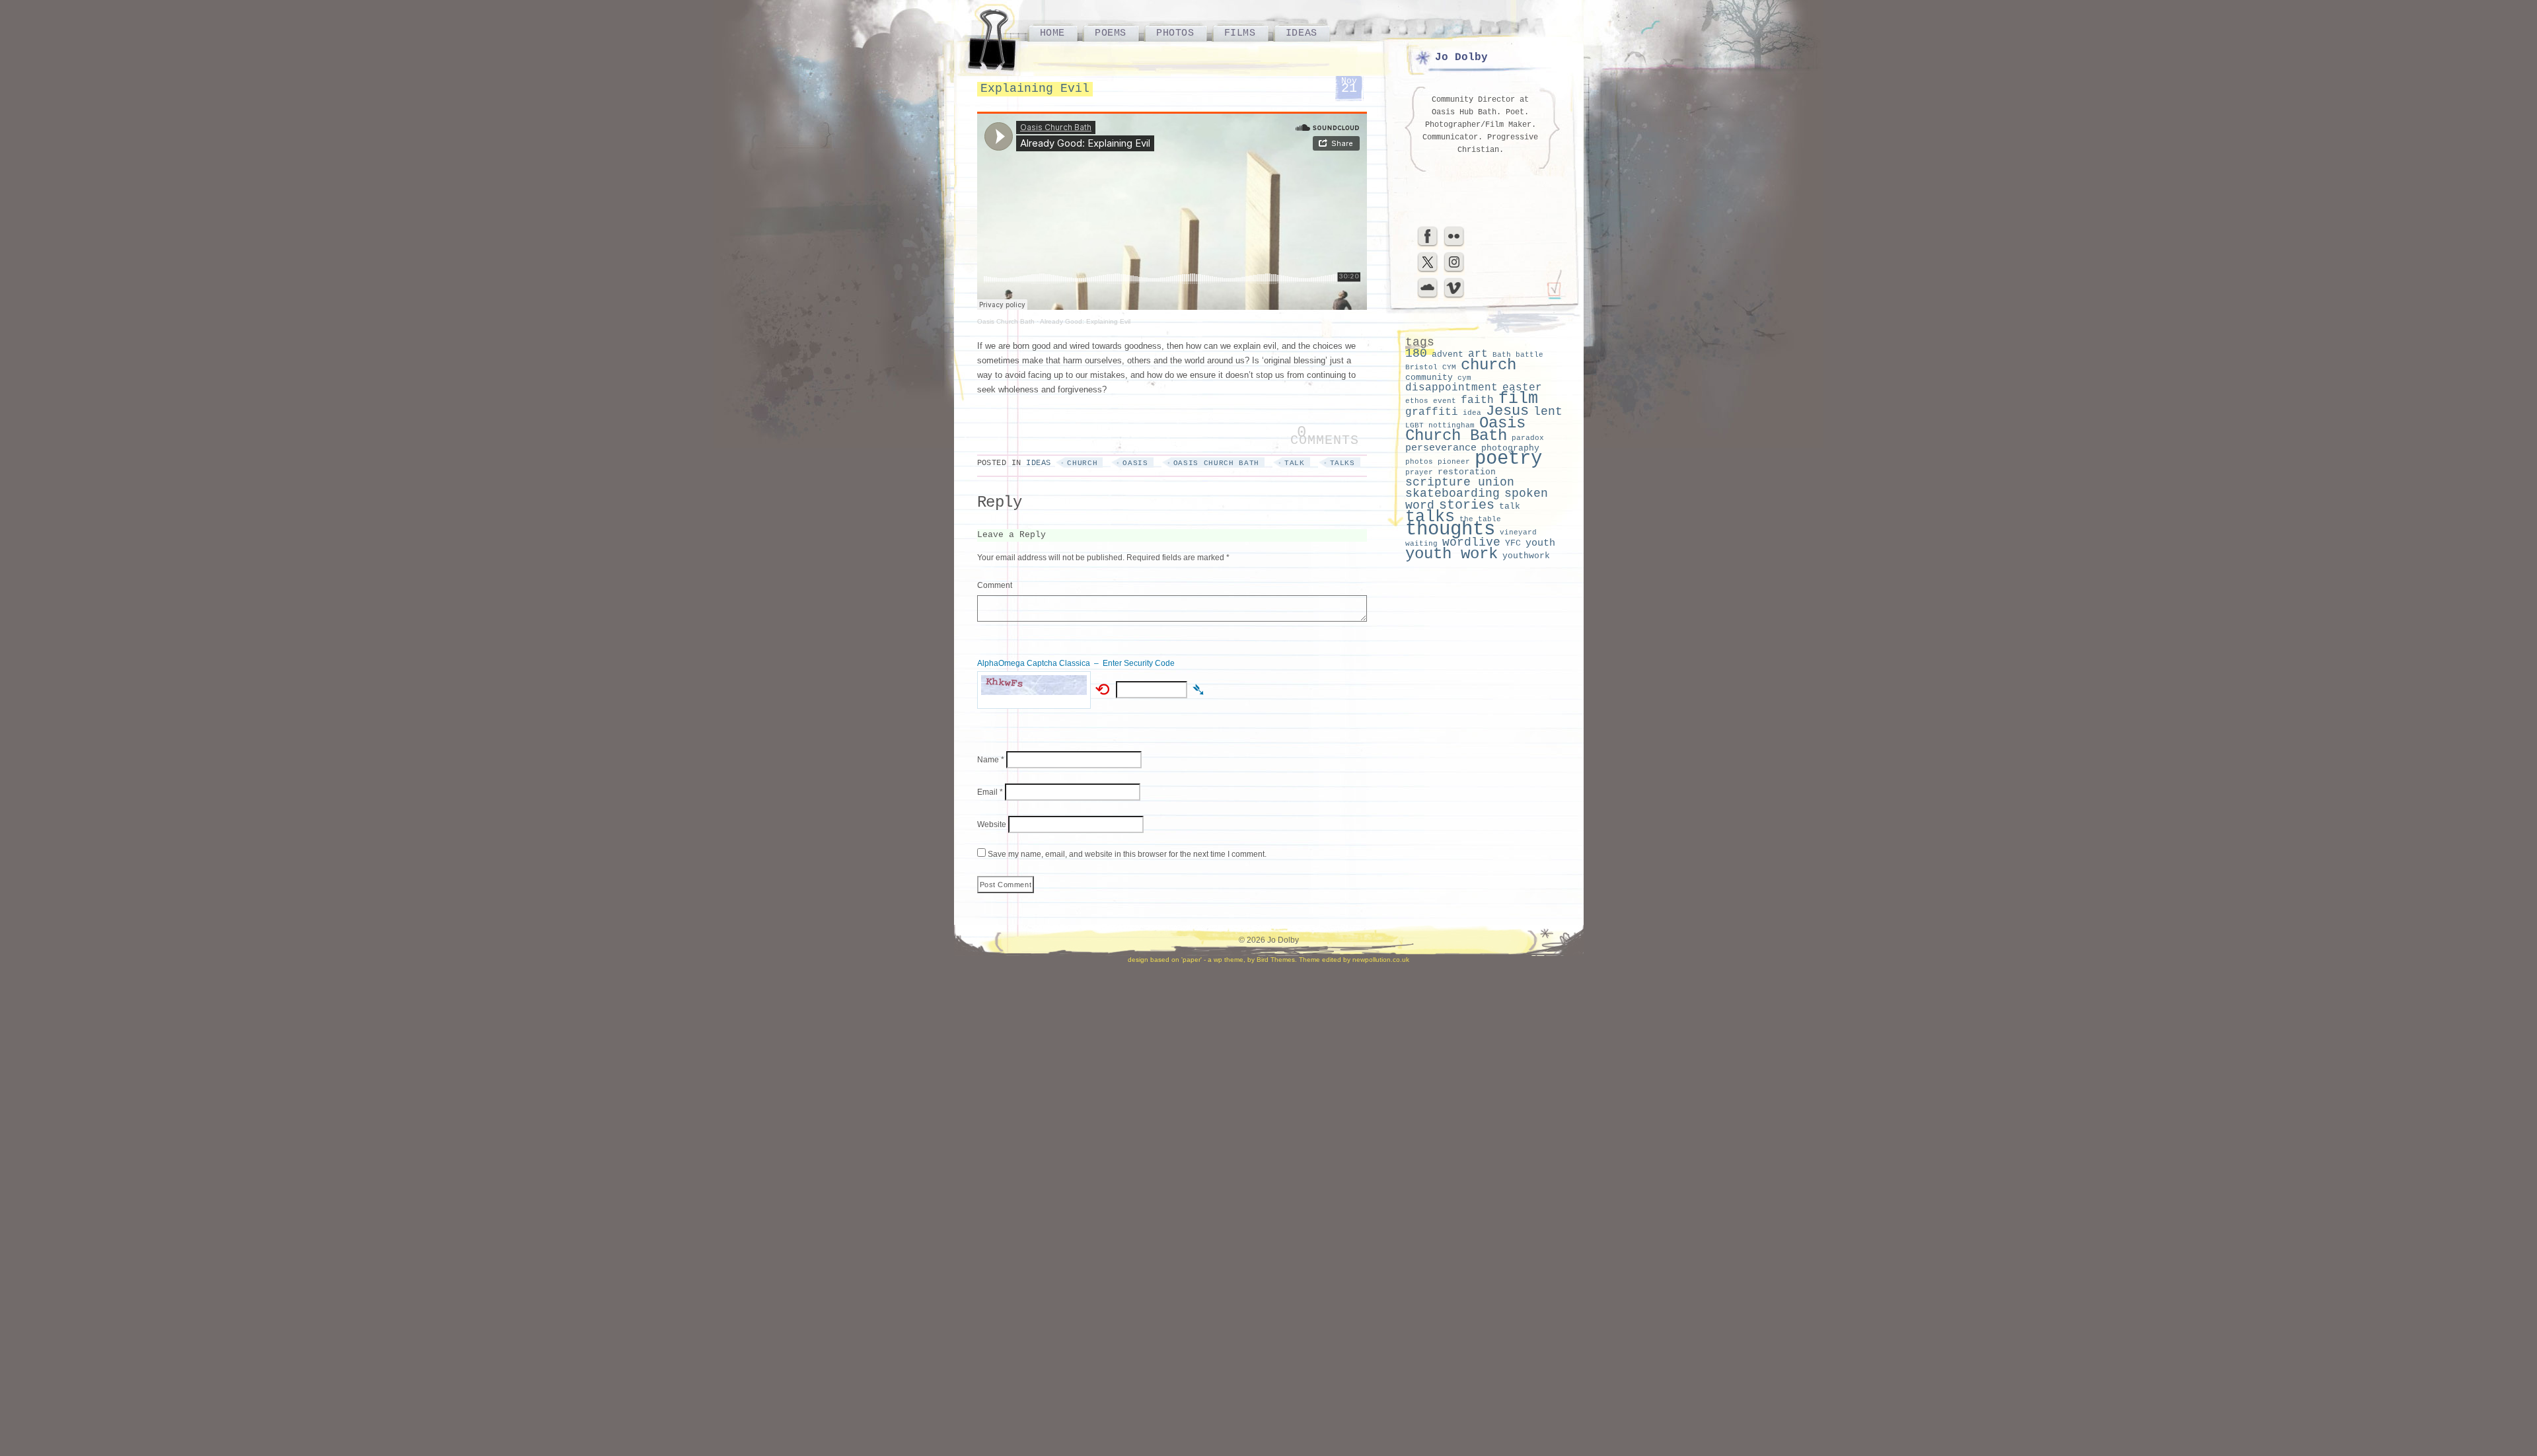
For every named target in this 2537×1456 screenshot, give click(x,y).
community (1429, 378)
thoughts (1450, 529)
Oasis (1135, 463)
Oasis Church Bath (1006, 321)
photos (1419, 462)
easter (1522, 388)
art (1478, 354)
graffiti (1432, 412)
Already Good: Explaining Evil (1085, 321)
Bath (1502, 355)
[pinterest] (1454, 271)
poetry (1508, 459)
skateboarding (1452, 494)
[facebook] (1428, 245)
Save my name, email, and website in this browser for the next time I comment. (1127, 854)
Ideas (1302, 33)
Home (1052, 33)
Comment (995, 585)
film (1518, 399)
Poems (1111, 33)
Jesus (1507, 411)
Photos (1175, 33)
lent (1548, 412)
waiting (1421, 544)
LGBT (1415, 425)
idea (1472, 413)
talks (1342, 463)
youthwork (1526, 556)
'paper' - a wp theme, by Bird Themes (1238, 960)
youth (1540, 543)
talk (1295, 463)
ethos (1417, 401)
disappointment (1452, 388)
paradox (1528, 438)
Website (992, 824)
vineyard (1518, 532)
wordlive (1471, 542)
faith (1477, 400)
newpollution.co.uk (1381, 960)
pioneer (1454, 462)
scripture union (1460, 482)
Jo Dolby (1461, 57)
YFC (1513, 543)
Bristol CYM (1431, 367)
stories (1467, 505)
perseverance (1441, 448)
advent (1448, 354)
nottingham (1452, 425)
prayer (1419, 472)
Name (991, 760)
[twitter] (1428, 271)
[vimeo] (1454, 297)
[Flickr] (1454, 245)
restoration (1467, 472)
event (1445, 401)
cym (1464, 378)
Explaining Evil (1035, 89)
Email (990, 792)
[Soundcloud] (1428, 297)
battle (1529, 355)
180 (1416, 353)
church (1082, 463)
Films (1240, 33)
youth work (1452, 554)
